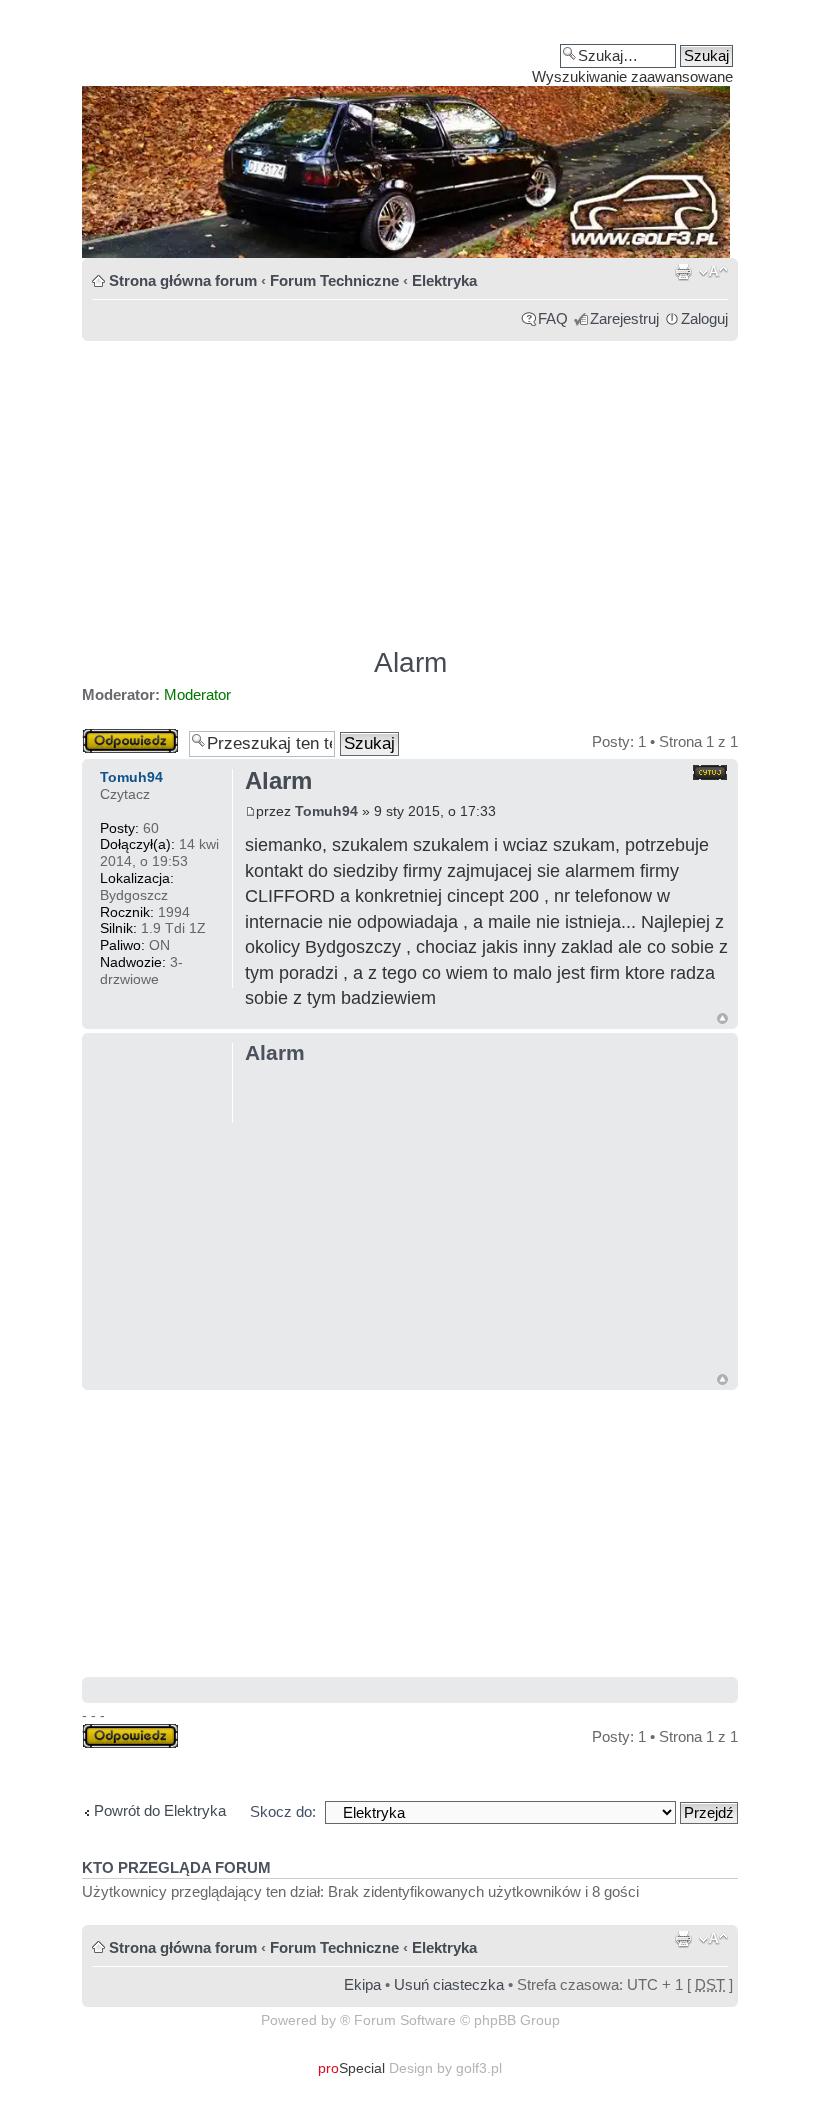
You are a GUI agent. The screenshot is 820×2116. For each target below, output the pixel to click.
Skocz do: (283, 1811)
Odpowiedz (119, 736)
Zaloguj (704, 318)
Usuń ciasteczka (449, 1984)
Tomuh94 (326, 811)
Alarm (410, 662)
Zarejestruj (624, 318)
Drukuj (683, 272)
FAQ (553, 318)
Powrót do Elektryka (160, 1810)
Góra (722, 1018)
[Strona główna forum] (410, 136)
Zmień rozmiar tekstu (713, 272)
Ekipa (362, 1984)
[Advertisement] (410, 485)
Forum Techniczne (334, 280)
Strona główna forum (183, 280)
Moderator (197, 694)
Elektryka (444, 280)
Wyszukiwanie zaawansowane (632, 76)
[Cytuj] (710, 772)
